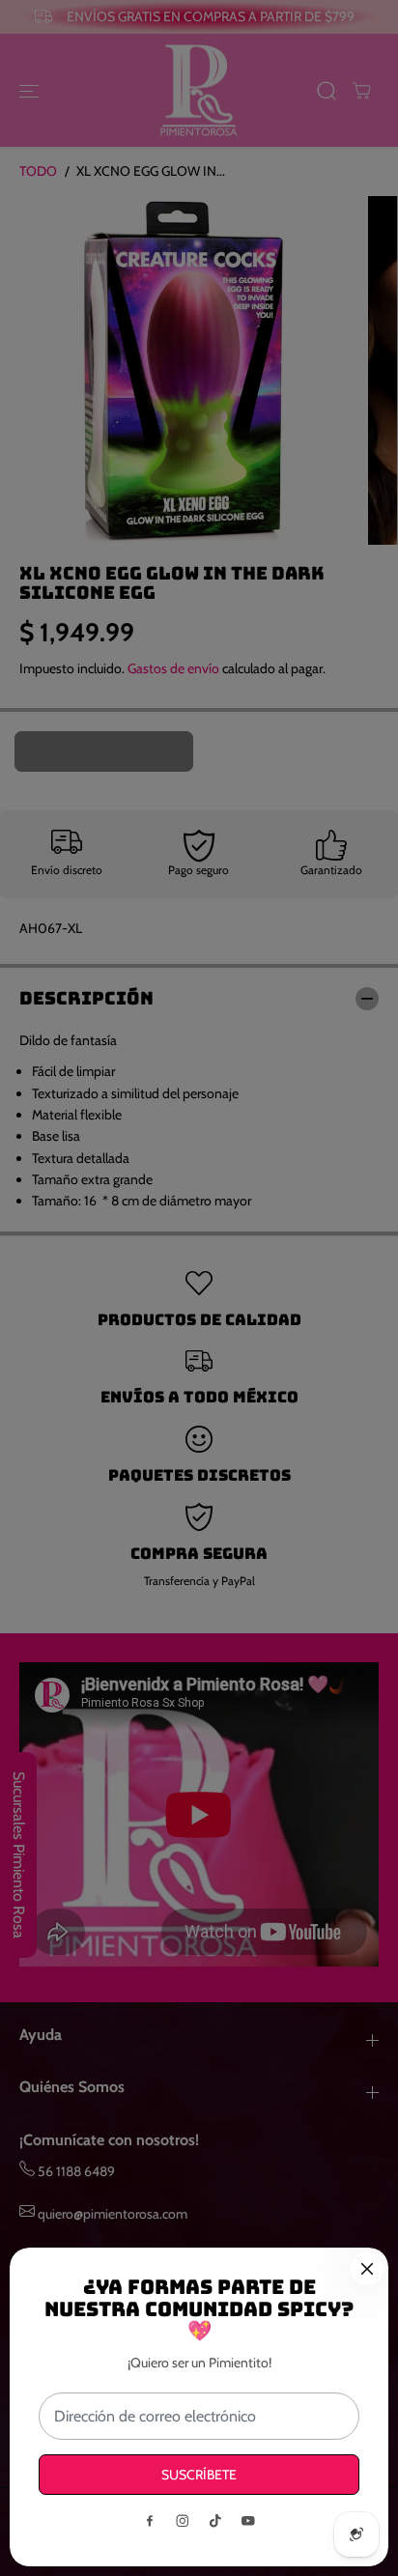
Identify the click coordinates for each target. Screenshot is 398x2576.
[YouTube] (248, 2521)
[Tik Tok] (215, 2521)
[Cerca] (367, 2269)
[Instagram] (183, 2521)
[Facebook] (150, 2521)
